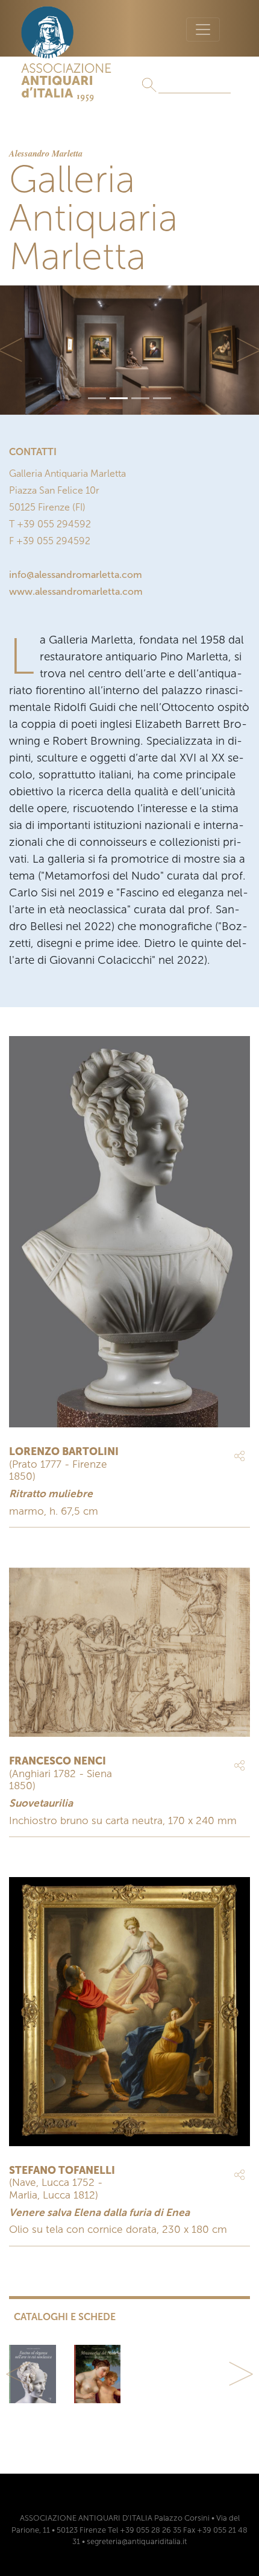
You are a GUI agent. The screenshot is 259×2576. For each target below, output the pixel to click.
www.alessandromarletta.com (76, 591)
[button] (18, 2374)
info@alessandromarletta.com (76, 575)
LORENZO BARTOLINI (64, 1451)
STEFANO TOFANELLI (62, 2170)
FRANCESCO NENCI (58, 1761)
